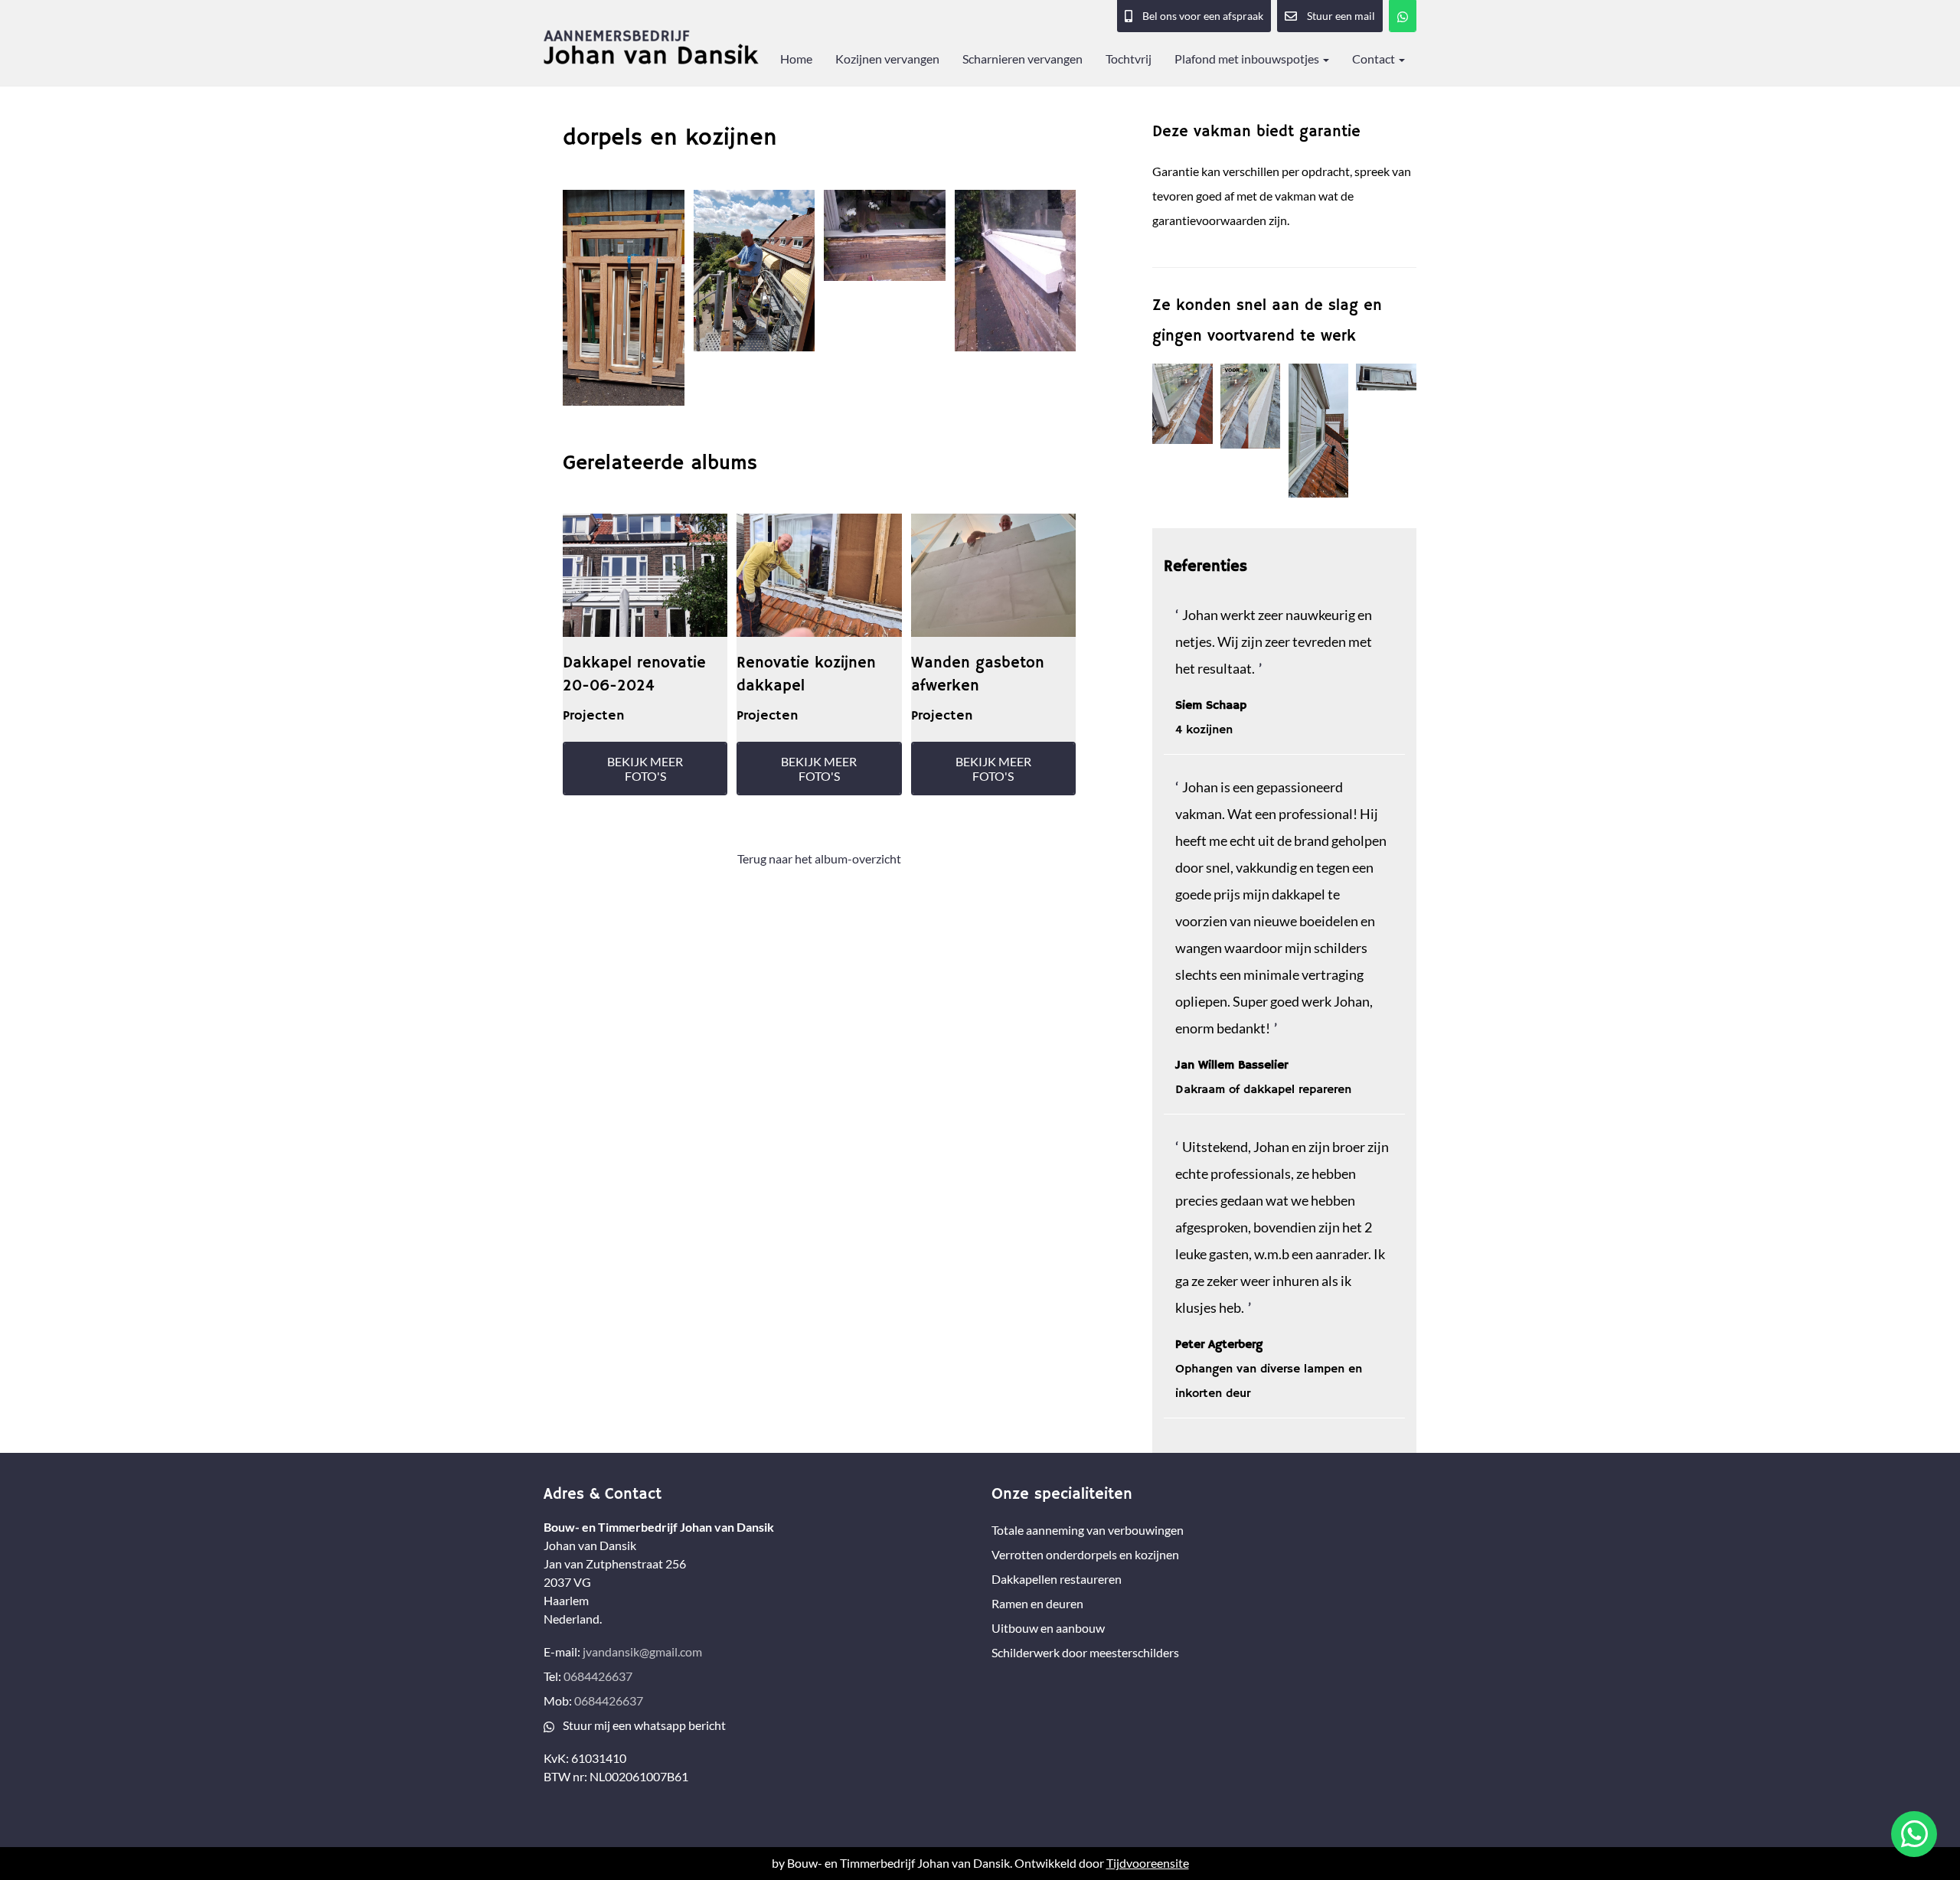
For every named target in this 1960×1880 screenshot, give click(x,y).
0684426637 (598, 1676)
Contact (1375, 59)
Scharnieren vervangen (1022, 59)
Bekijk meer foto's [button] (645, 769)
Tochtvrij (1129, 59)
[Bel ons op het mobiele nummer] (1403, 16)
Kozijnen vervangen (887, 59)
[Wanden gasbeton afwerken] (993, 575)
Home (796, 59)
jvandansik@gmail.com (642, 1652)
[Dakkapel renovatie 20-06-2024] (645, 575)
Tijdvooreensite (1148, 1863)
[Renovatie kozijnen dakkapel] (819, 575)
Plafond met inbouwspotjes (1248, 59)
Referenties (1205, 567)
